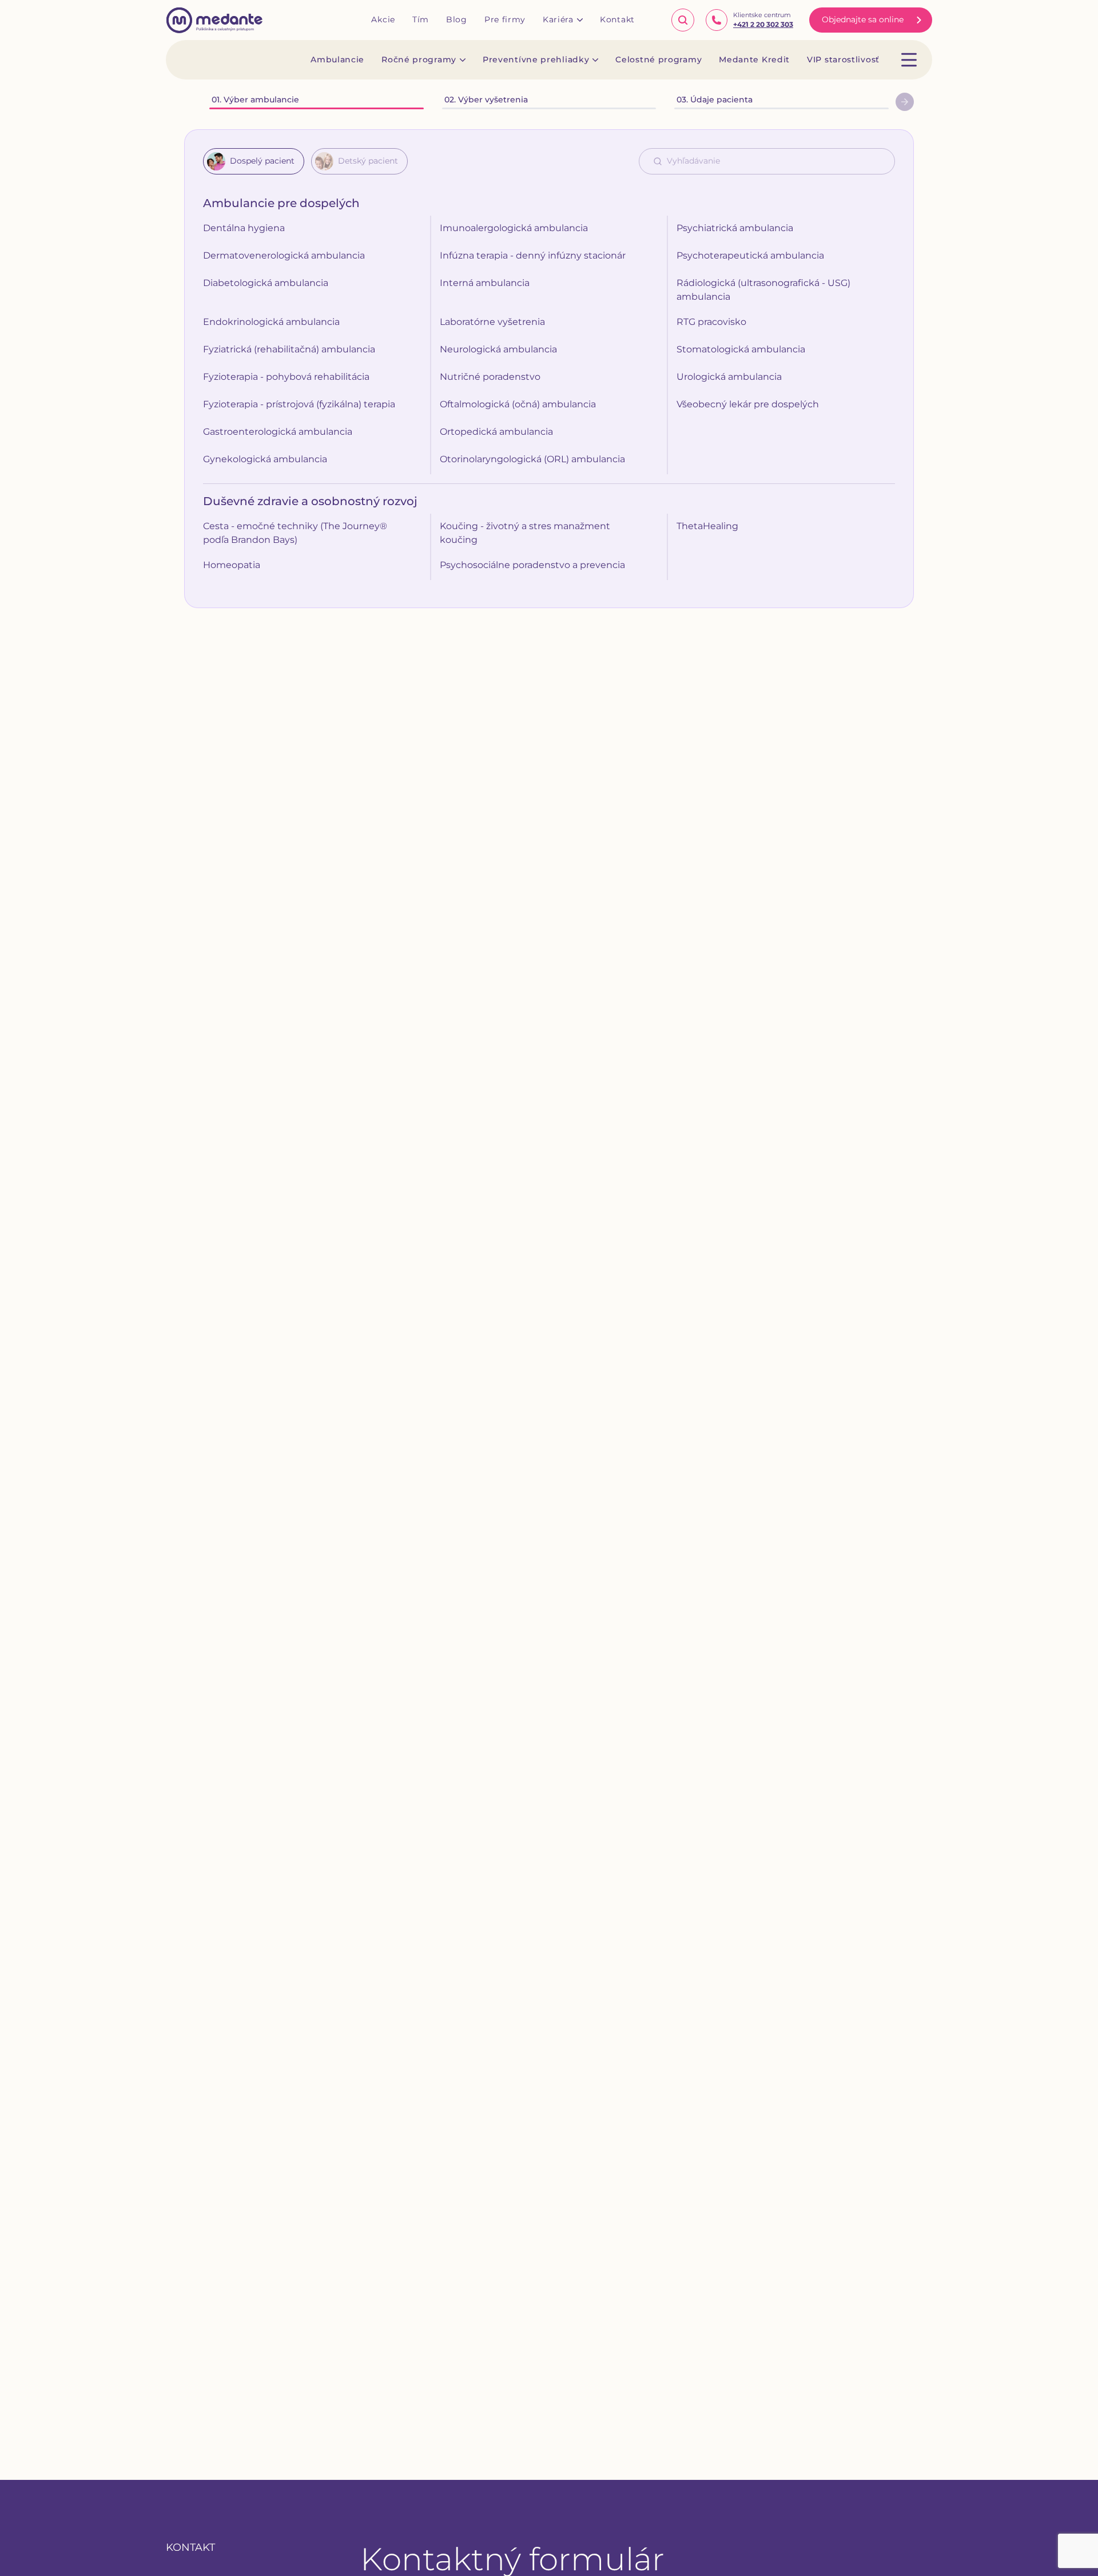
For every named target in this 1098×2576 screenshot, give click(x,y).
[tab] (254, 161)
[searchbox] (778, 161)
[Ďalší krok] (905, 102)
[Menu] (909, 60)
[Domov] (214, 20)
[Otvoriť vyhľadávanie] (683, 20)
